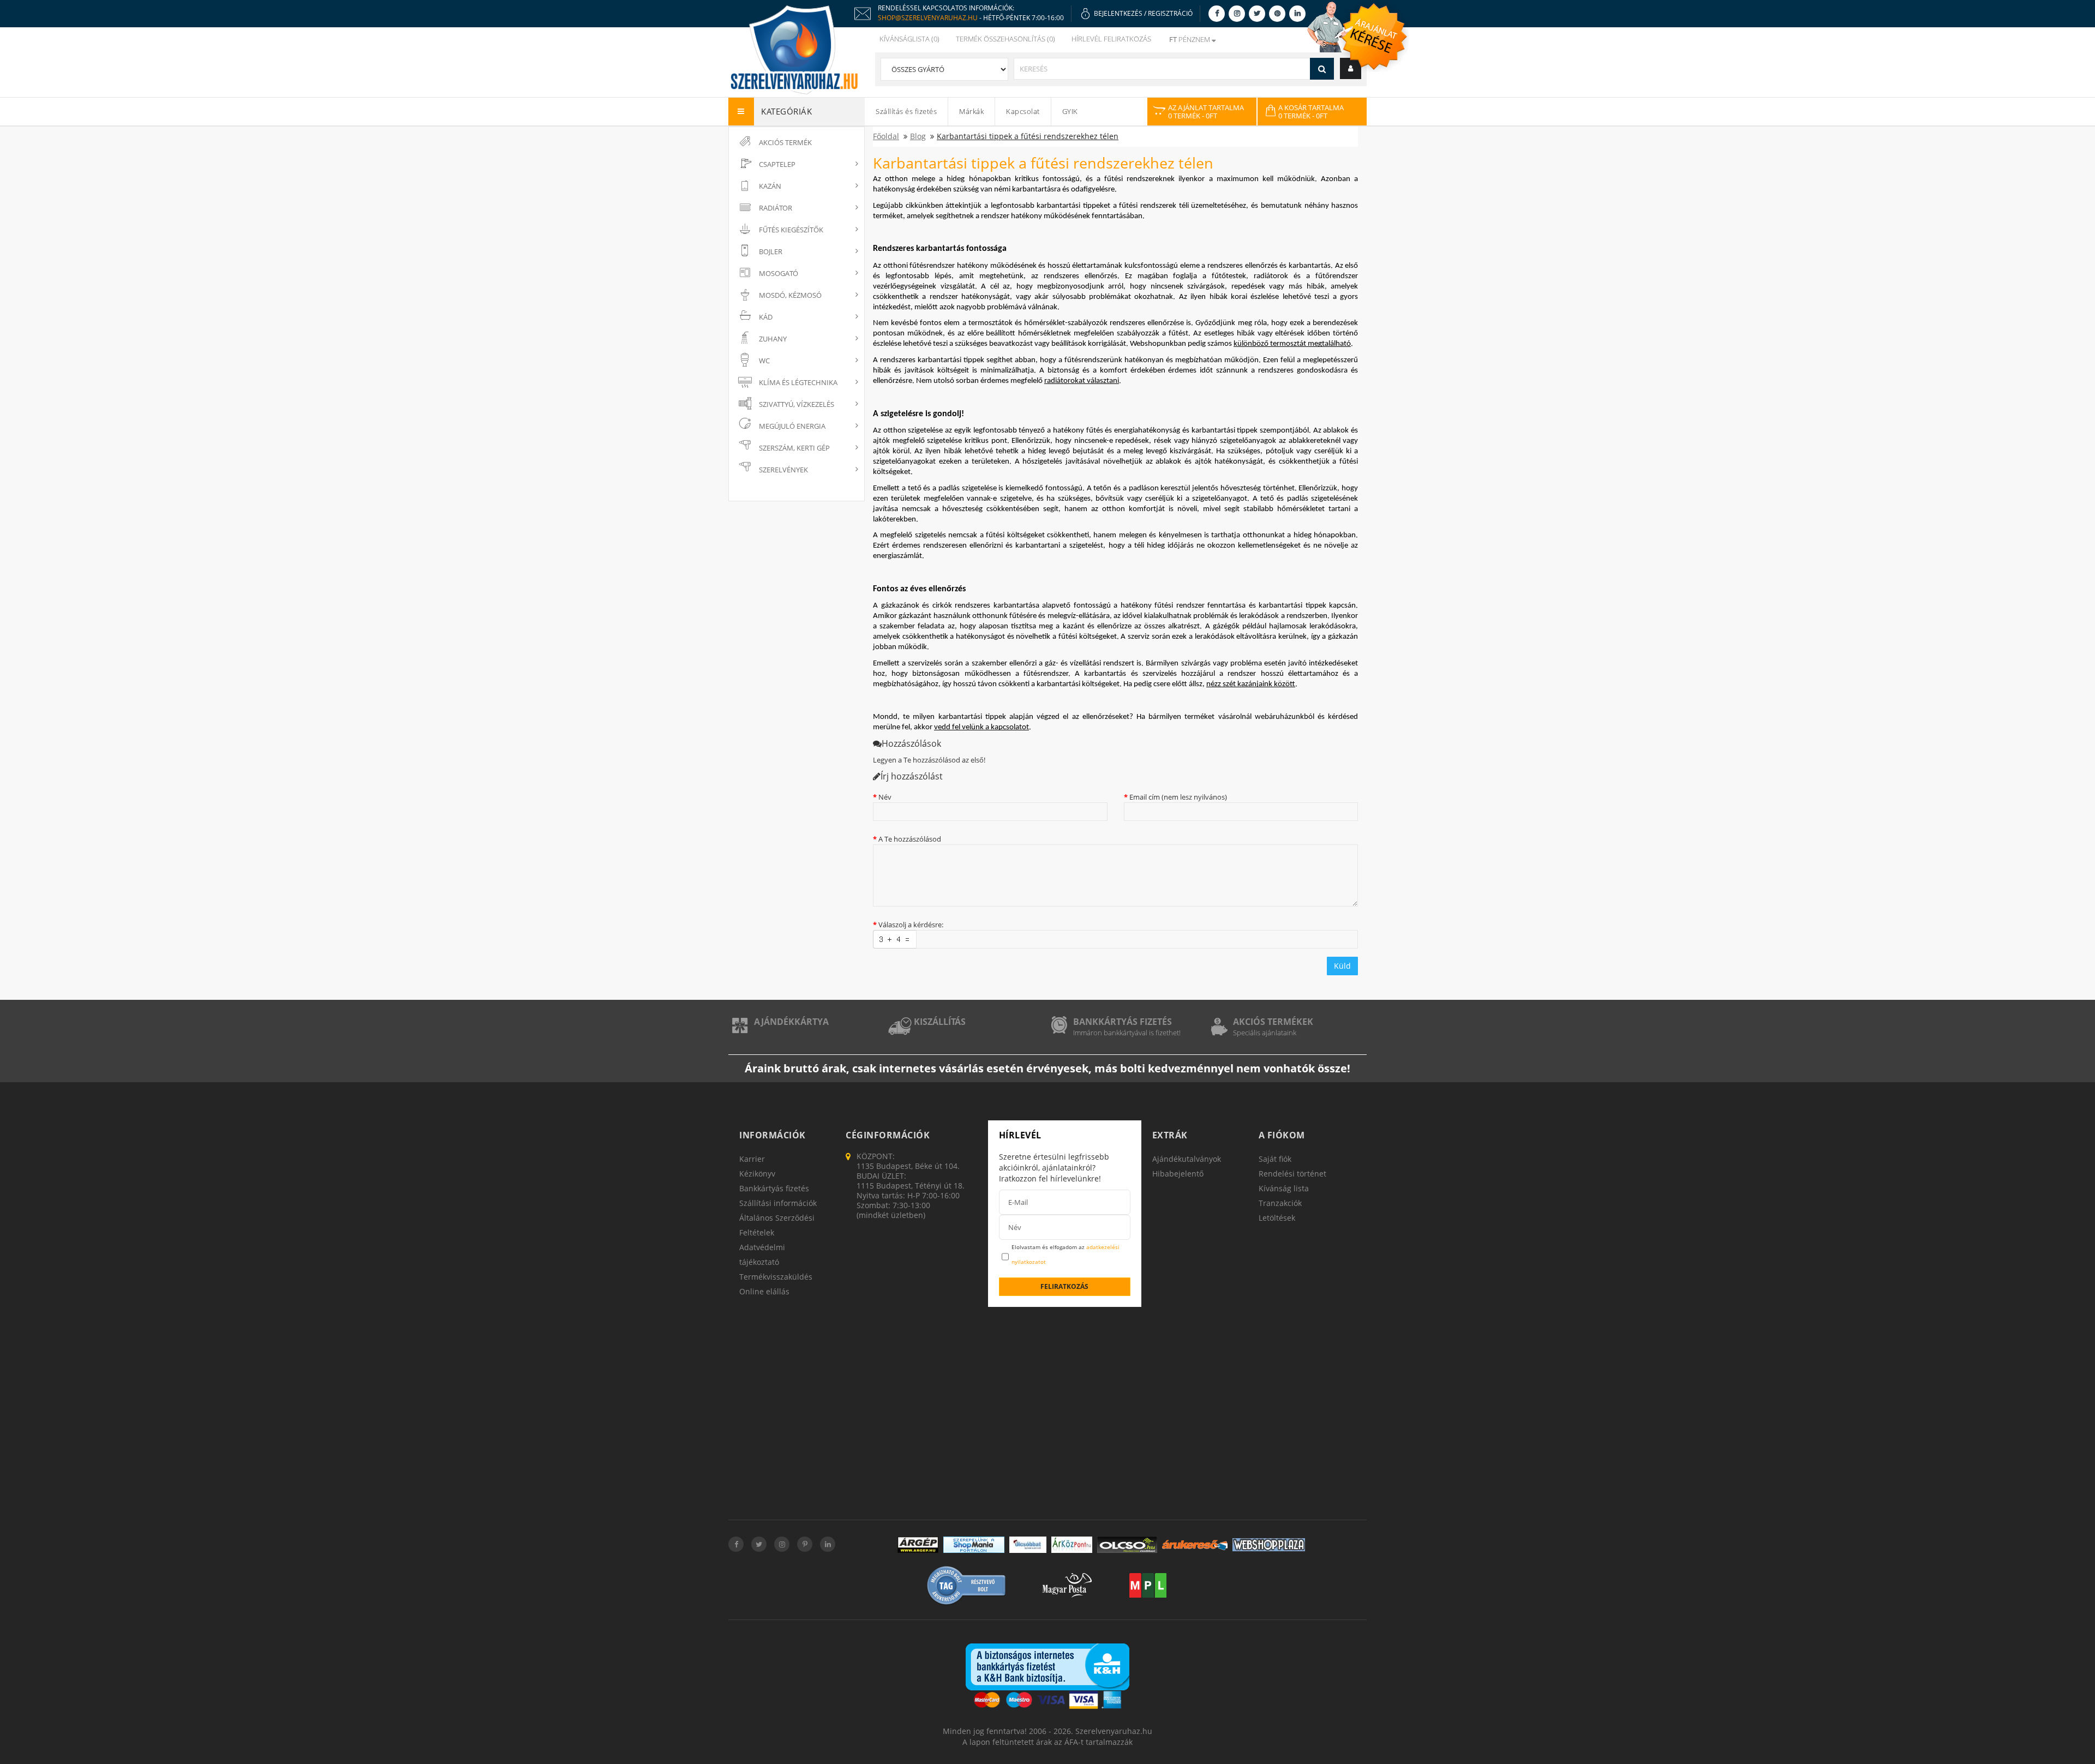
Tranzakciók (1280, 1203)
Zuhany (773, 339)
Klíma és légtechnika (798, 382)
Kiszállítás (940, 1022)
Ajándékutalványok (1187, 1159)
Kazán (770, 186)
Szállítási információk (778, 1203)
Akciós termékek (1273, 1022)
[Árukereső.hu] (1195, 1545)
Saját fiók (1275, 1159)
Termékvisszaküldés (776, 1277)
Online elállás (764, 1291)
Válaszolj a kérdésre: (911, 925)
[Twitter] (1257, 13)
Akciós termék (785, 142)
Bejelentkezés (1118, 13)
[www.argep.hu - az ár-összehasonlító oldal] (918, 1545)
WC (764, 361)
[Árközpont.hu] (1072, 1545)
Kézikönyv (757, 1174)
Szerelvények (783, 470)
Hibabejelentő (1178, 1174)
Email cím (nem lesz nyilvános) (1178, 797)
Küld (1342, 966)
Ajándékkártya (791, 1022)
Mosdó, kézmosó (790, 295)
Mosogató (779, 273)
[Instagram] (1237, 13)
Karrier (752, 1159)
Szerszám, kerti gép (794, 448)
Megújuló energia (792, 426)
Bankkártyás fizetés (1123, 1022)
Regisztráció (1170, 13)
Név (885, 797)
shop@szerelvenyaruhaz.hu (928, 18)
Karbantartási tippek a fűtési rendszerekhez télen (1028, 136)
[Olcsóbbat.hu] (1028, 1545)
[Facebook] (1217, 13)
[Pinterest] (1277, 13)
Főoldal (886, 136)
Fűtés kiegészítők (791, 230)
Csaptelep (777, 164)
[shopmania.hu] (974, 1545)
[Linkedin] (1297, 13)
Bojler (771, 251)
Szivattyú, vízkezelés (797, 404)
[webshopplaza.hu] (1269, 1545)
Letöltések (1277, 1218)
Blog (918, 136)
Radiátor (776, 208)
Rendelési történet (1292, 1174)
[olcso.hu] (1127, 1545)
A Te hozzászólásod (910, 839)
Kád (766, 317)
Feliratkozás (1064, 1286)
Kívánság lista (1284, 1188)
